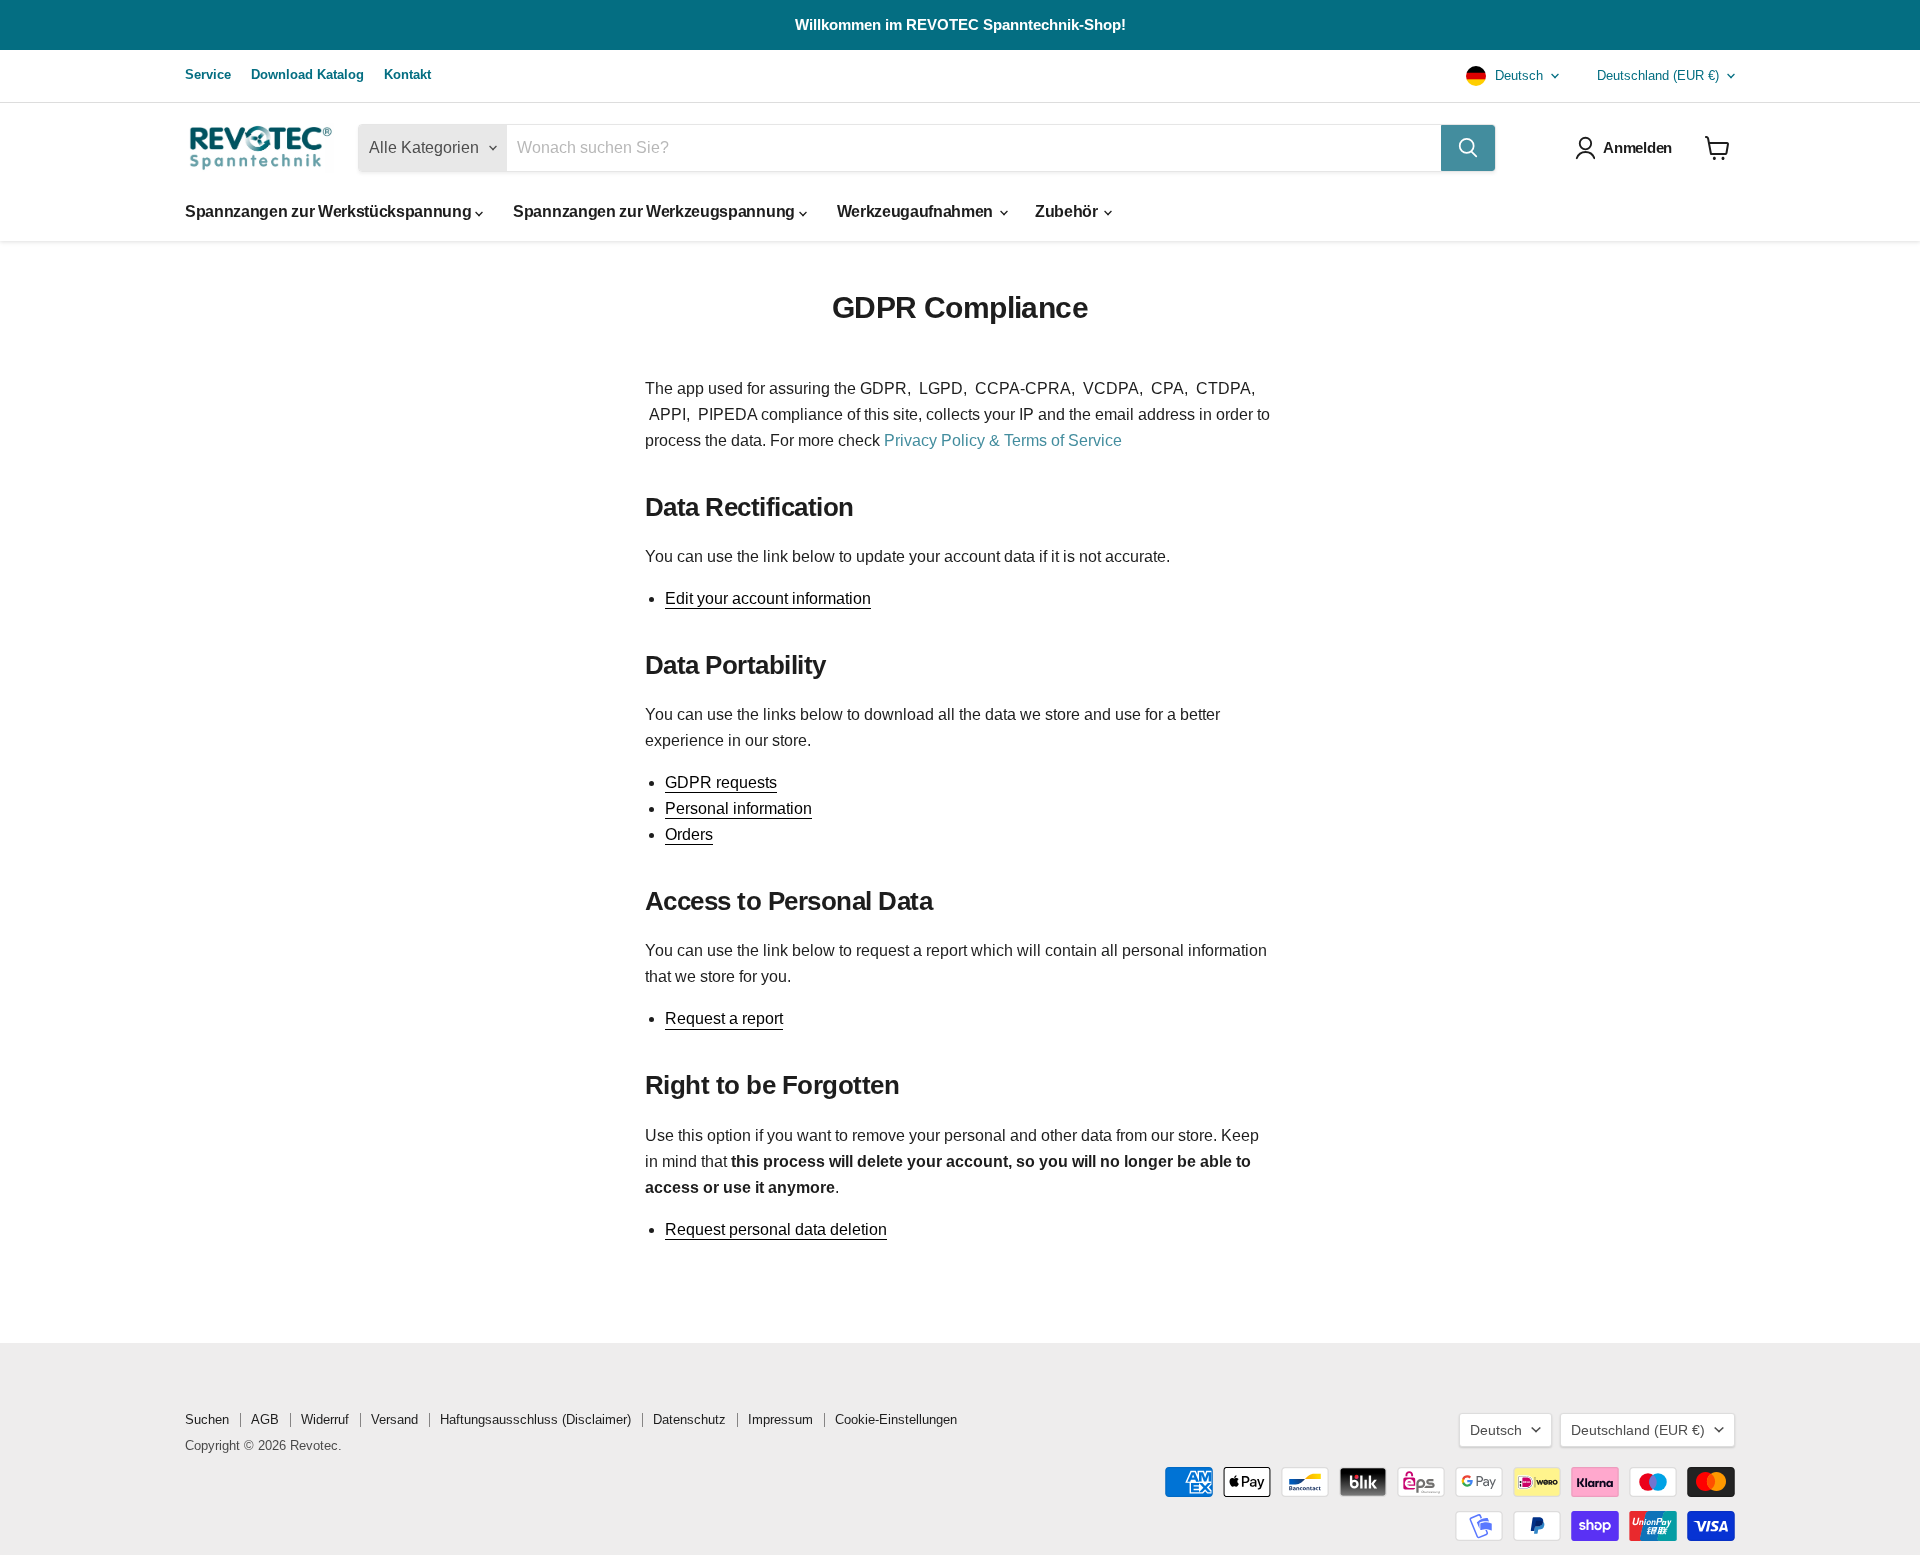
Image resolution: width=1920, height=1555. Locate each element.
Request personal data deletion (776, 1229)
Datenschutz (689, 1419)
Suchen (207, 1419)
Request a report (724, 1018)
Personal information (738, 808)
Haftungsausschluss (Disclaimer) (535, 1419)
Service (208, 75)
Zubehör (1068, 211)
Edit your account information (768, 598)
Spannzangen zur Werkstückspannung (330, 211)
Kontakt (407, 75)
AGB (265, 1419)
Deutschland (1658, 75)
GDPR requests (721, 782)
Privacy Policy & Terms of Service (1003, 440)
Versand (394, 1419)
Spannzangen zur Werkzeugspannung (655, 211)
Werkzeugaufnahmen (917, 211)
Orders (689, 834)
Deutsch (1517, 75)
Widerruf (325, 1419)
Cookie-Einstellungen (896, 1419)
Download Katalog (307, 75)
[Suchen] (1468, 148)
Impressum (780, 1419)
